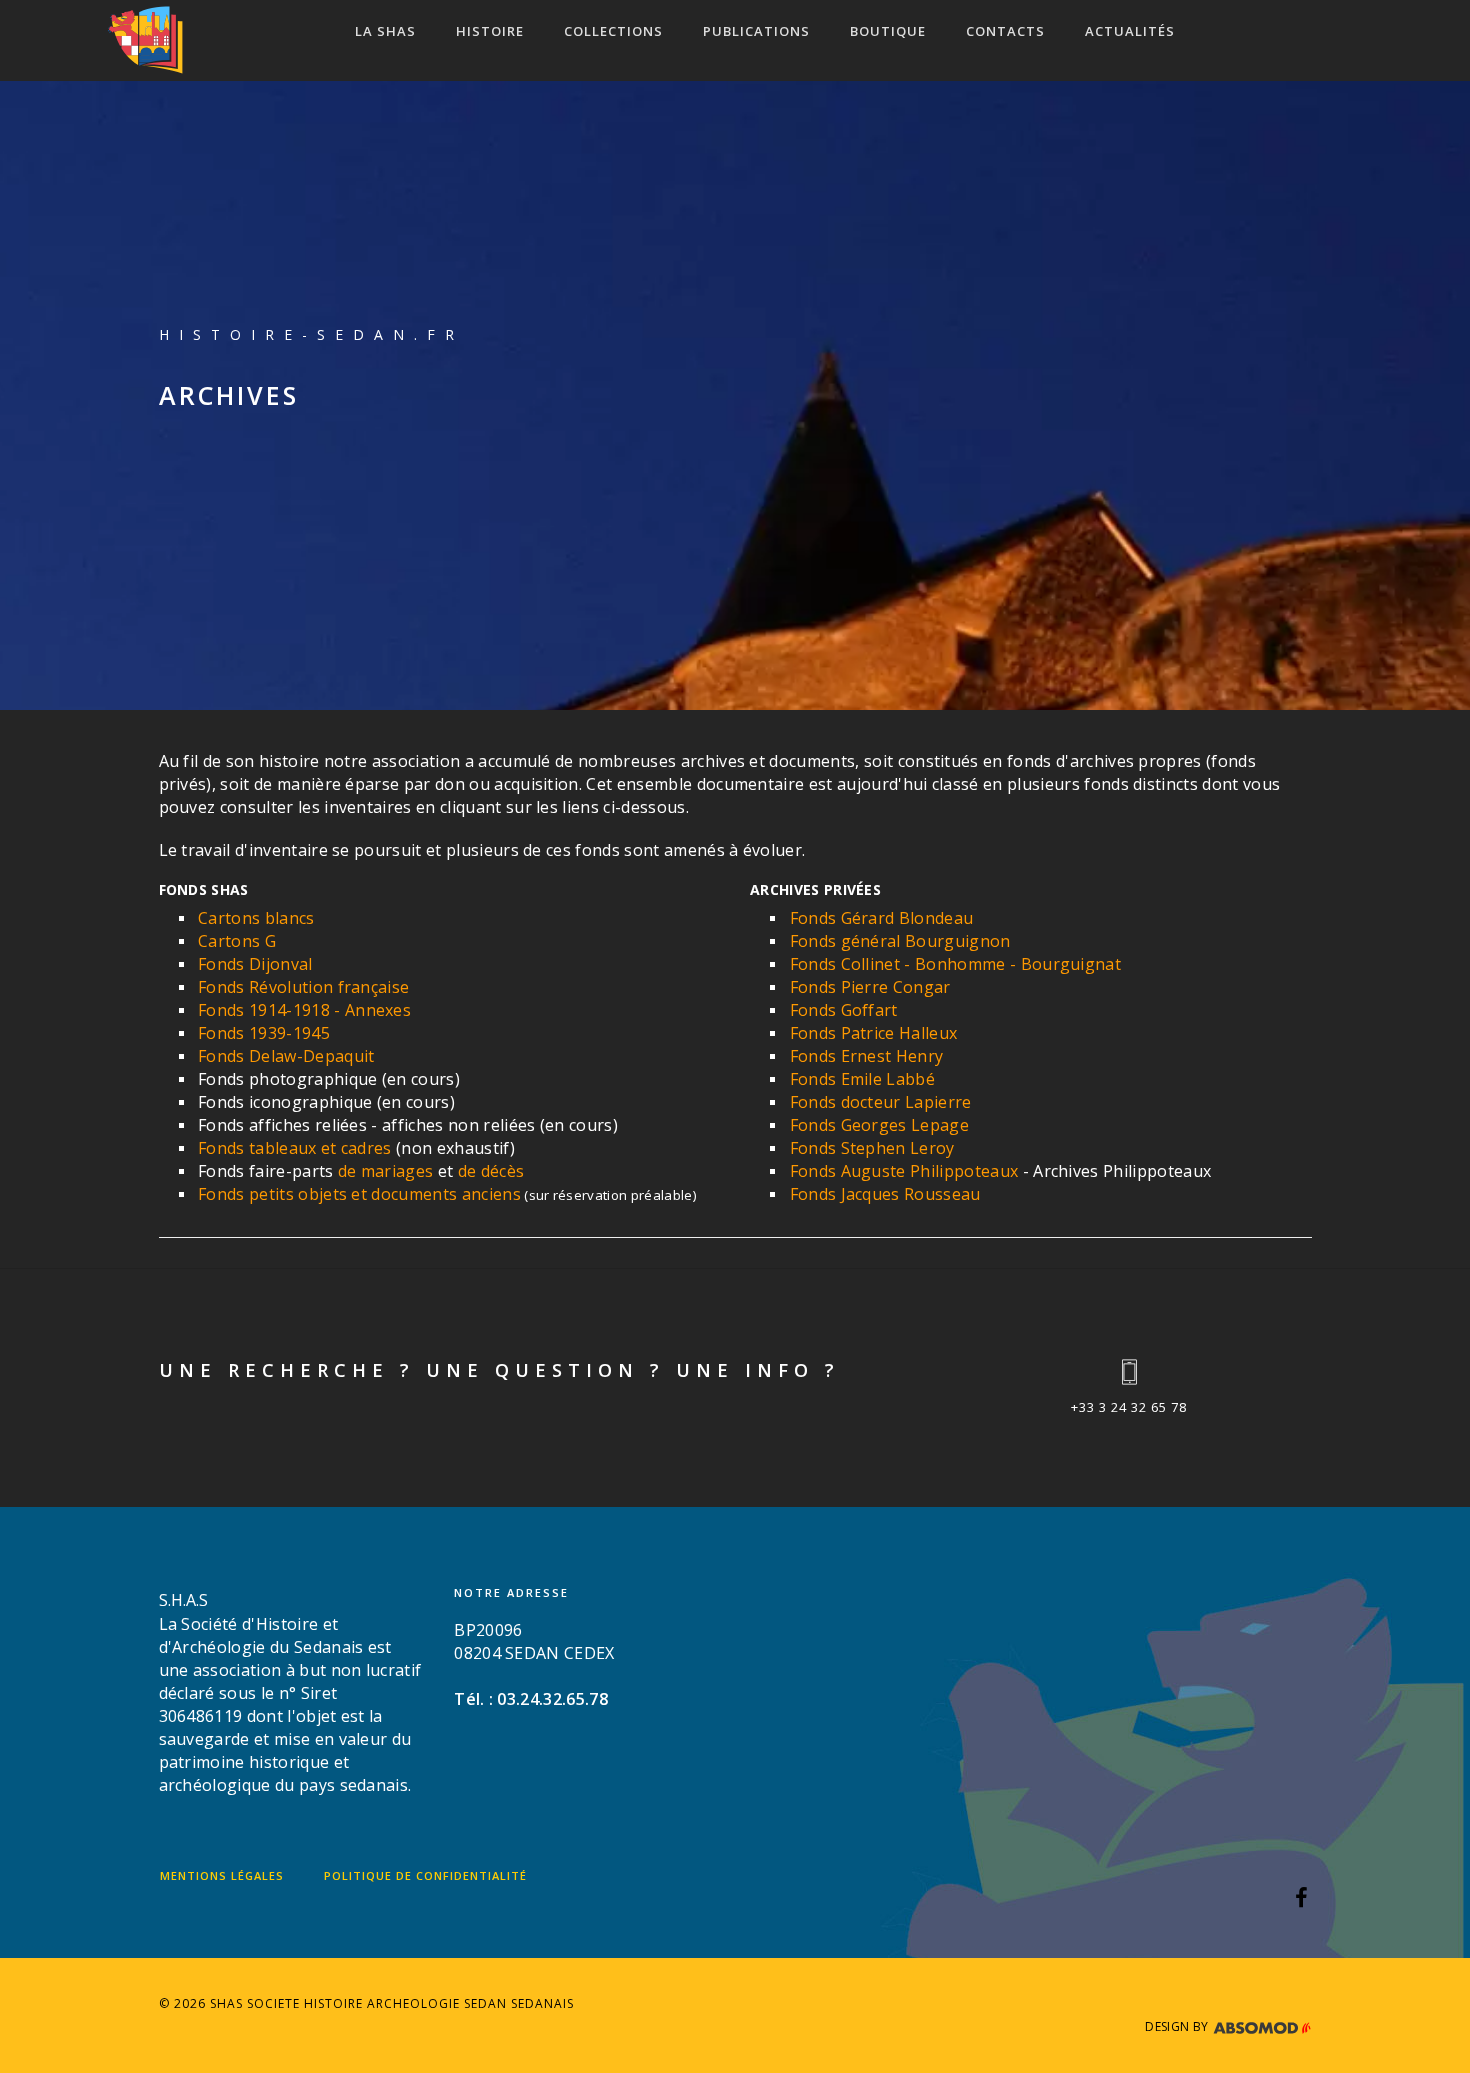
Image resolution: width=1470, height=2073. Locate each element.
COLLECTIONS (613, 31)
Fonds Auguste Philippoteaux (904, 1171)
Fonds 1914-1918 (264, 1010)
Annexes (378, 1010)
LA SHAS (385, 31)
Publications (756, 31)
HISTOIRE (490, 31)
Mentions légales (222, 1875)
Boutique (888, 31)
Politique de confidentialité (425, 1875)
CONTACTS (1005, 31)
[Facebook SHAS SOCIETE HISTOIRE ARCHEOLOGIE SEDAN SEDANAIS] (1301, 1900)
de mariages (386, 1171)
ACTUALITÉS (1130, 31)
